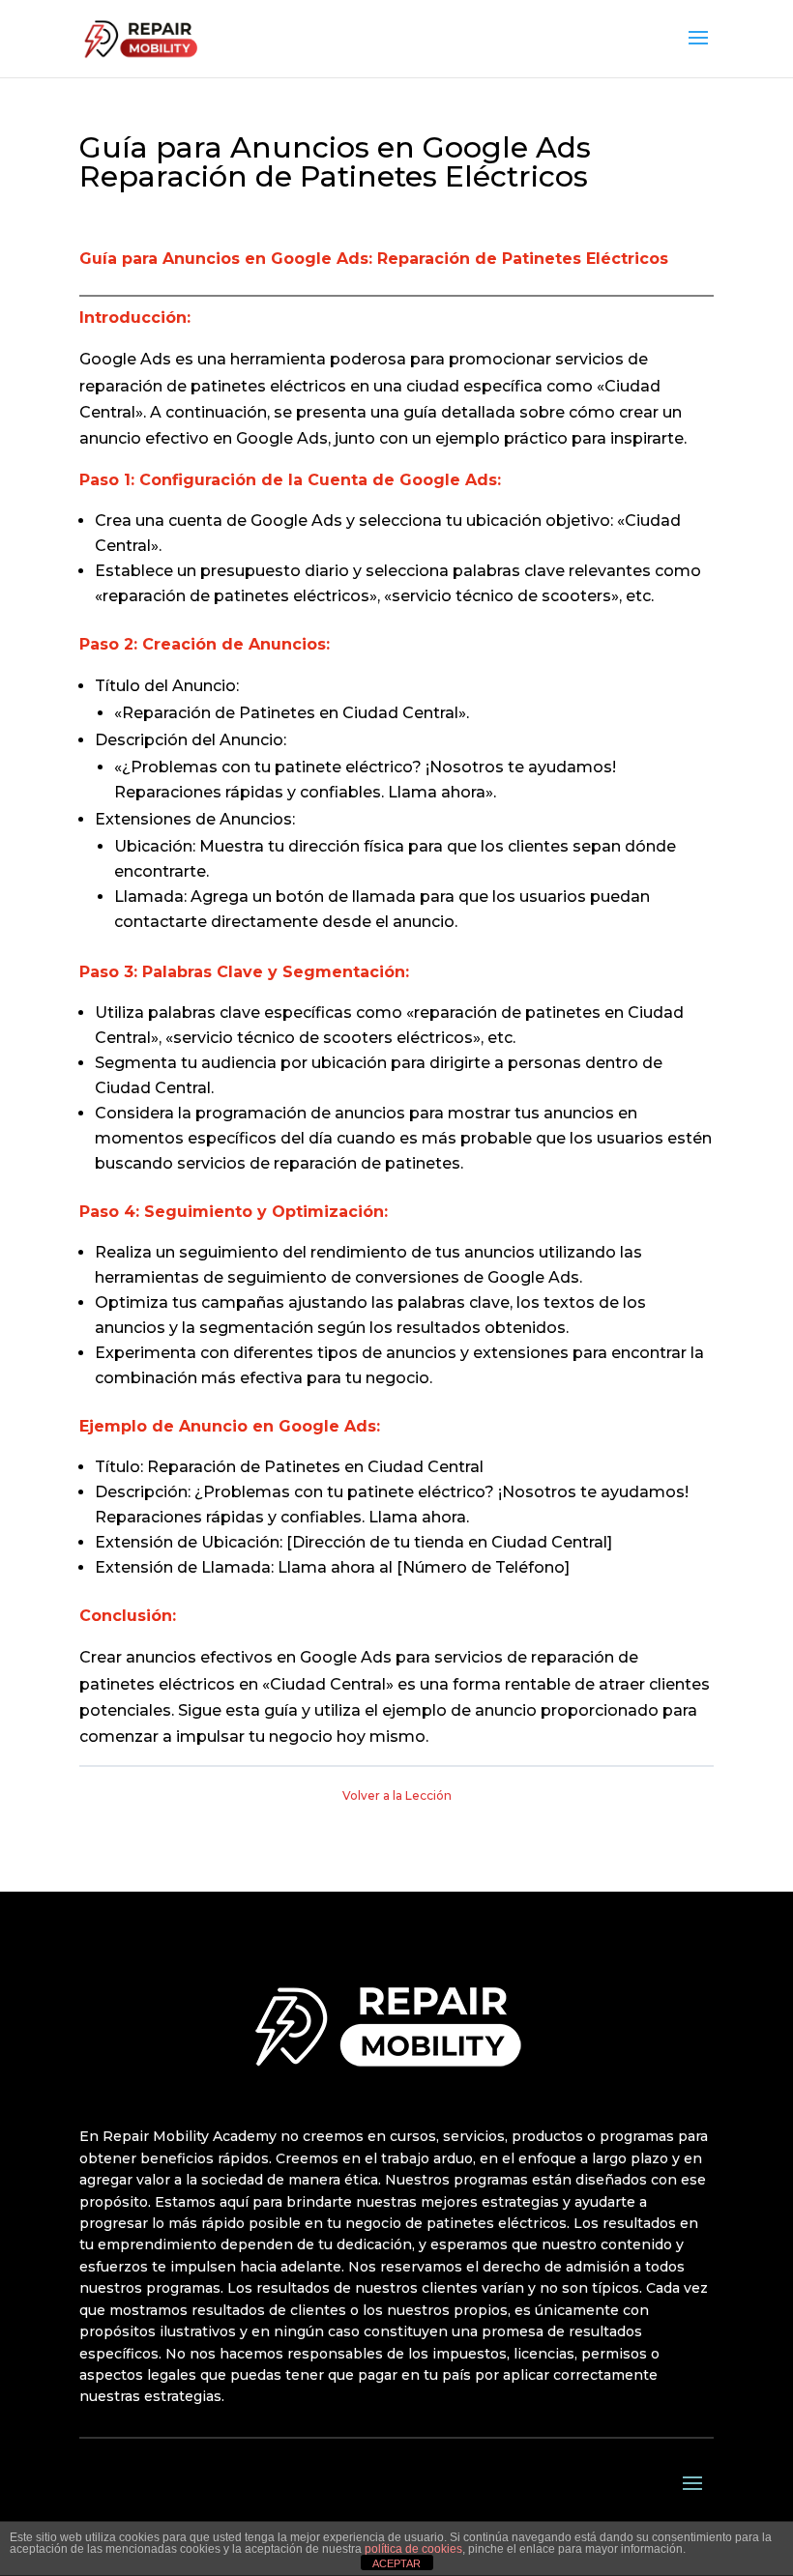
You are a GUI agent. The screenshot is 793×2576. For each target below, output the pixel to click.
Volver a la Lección (397, 1795)
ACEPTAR (396, 2563)
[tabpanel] (396, 998)
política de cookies (413, 2549)
